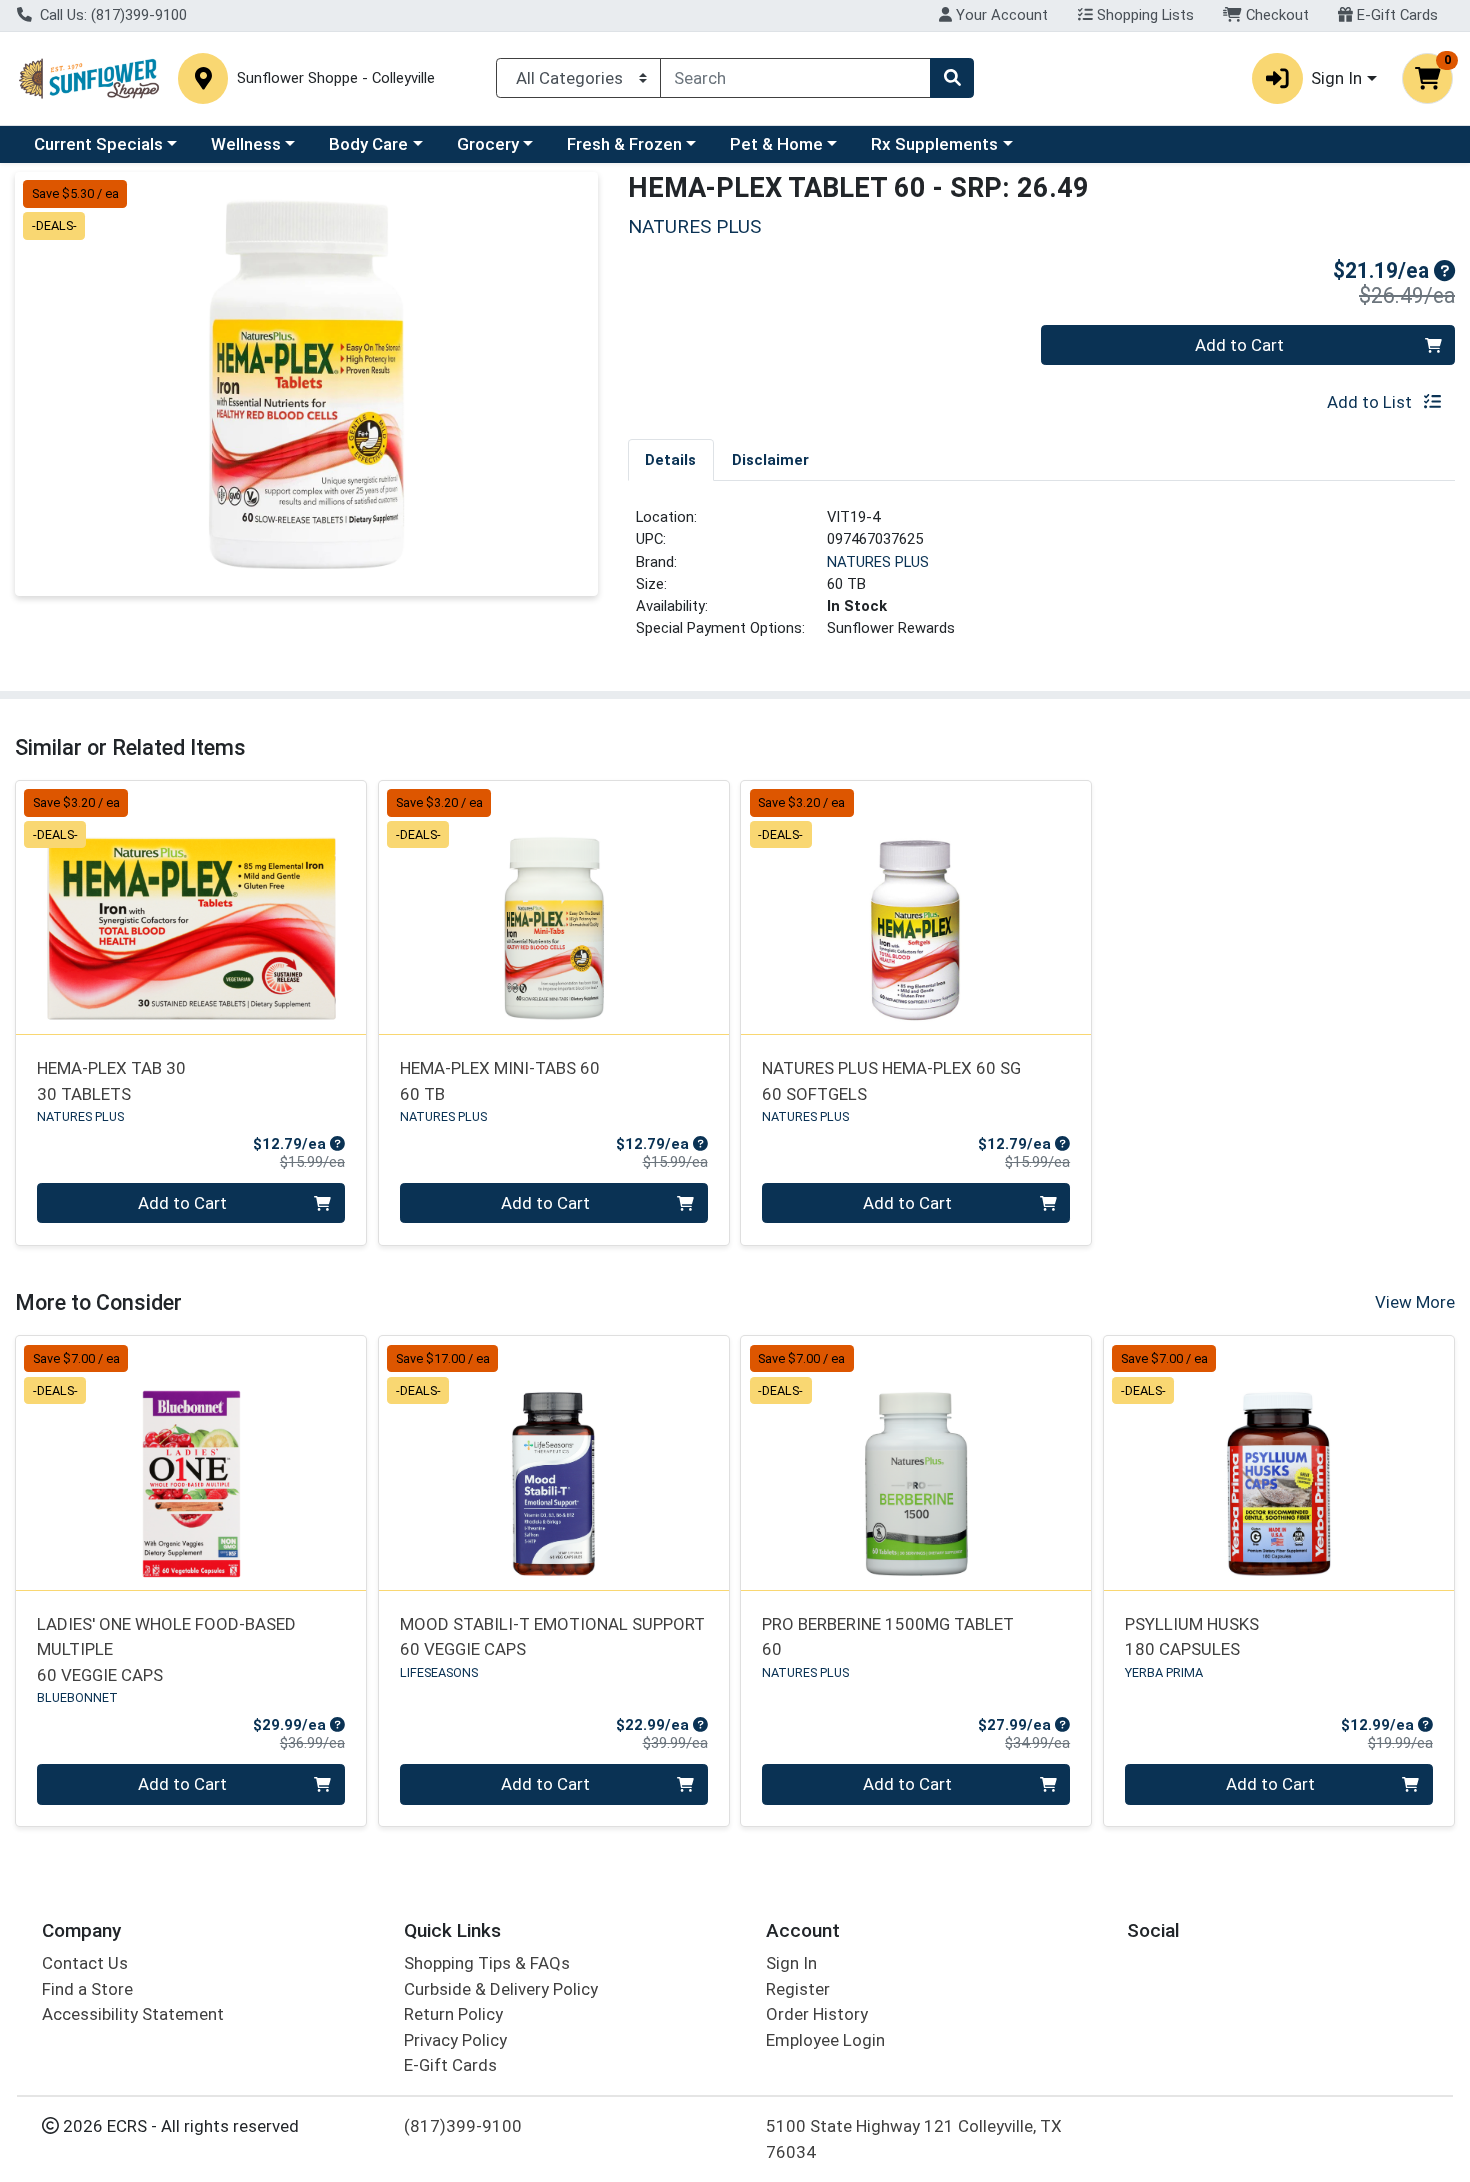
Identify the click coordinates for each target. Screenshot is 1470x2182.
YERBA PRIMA (1164, 1672)
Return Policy (453, 2014)
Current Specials (98, 144)
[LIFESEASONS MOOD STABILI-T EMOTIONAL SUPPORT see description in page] (553, 1463)
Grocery (488, 144)
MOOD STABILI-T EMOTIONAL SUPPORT (552, 1636)
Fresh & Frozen (624, 144)
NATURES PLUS (878, 562)
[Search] (952, 78)
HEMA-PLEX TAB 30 (111, 1080)
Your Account (1000, 15)
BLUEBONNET (77, 1697)
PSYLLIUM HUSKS (1192, 1636)
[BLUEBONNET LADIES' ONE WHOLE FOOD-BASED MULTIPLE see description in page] (191, 1463)
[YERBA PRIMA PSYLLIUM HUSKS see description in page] (1279, 1463)
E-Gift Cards (1395, 15)
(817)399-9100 (463, 2126)
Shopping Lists (1143, 15)
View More (1415, 1302)
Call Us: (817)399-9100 (111, 15)
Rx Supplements (934, 144)
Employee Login (825, 2040)
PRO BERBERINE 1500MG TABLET (888, 1636)
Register (798, 1989)
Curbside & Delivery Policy (501, 1989)
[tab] (671, 459)
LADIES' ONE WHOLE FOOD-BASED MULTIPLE (166, 1649)
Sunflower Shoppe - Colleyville (336, 78)
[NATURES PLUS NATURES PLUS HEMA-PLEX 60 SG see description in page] (916, 907)
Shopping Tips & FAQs (487, 1963)
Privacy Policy (455, 2040)
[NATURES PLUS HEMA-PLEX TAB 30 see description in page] (191, 907)
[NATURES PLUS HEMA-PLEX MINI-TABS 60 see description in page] (553, 907)
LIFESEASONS (439, 1672)
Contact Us (85, 1963)
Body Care (368, 144)
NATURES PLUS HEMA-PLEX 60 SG (891, 1080)
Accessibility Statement (133, 2014)
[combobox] (795, 78)
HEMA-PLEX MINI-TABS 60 (500, 1080)
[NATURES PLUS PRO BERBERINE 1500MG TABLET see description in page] (916, 1463)
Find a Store (87, 1989)
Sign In (791, 1963)
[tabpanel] (1042, 581)
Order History (817, 2014)
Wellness (246, 144)
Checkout (1275, 15)
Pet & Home (776, 144)
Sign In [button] (1336, 78)
